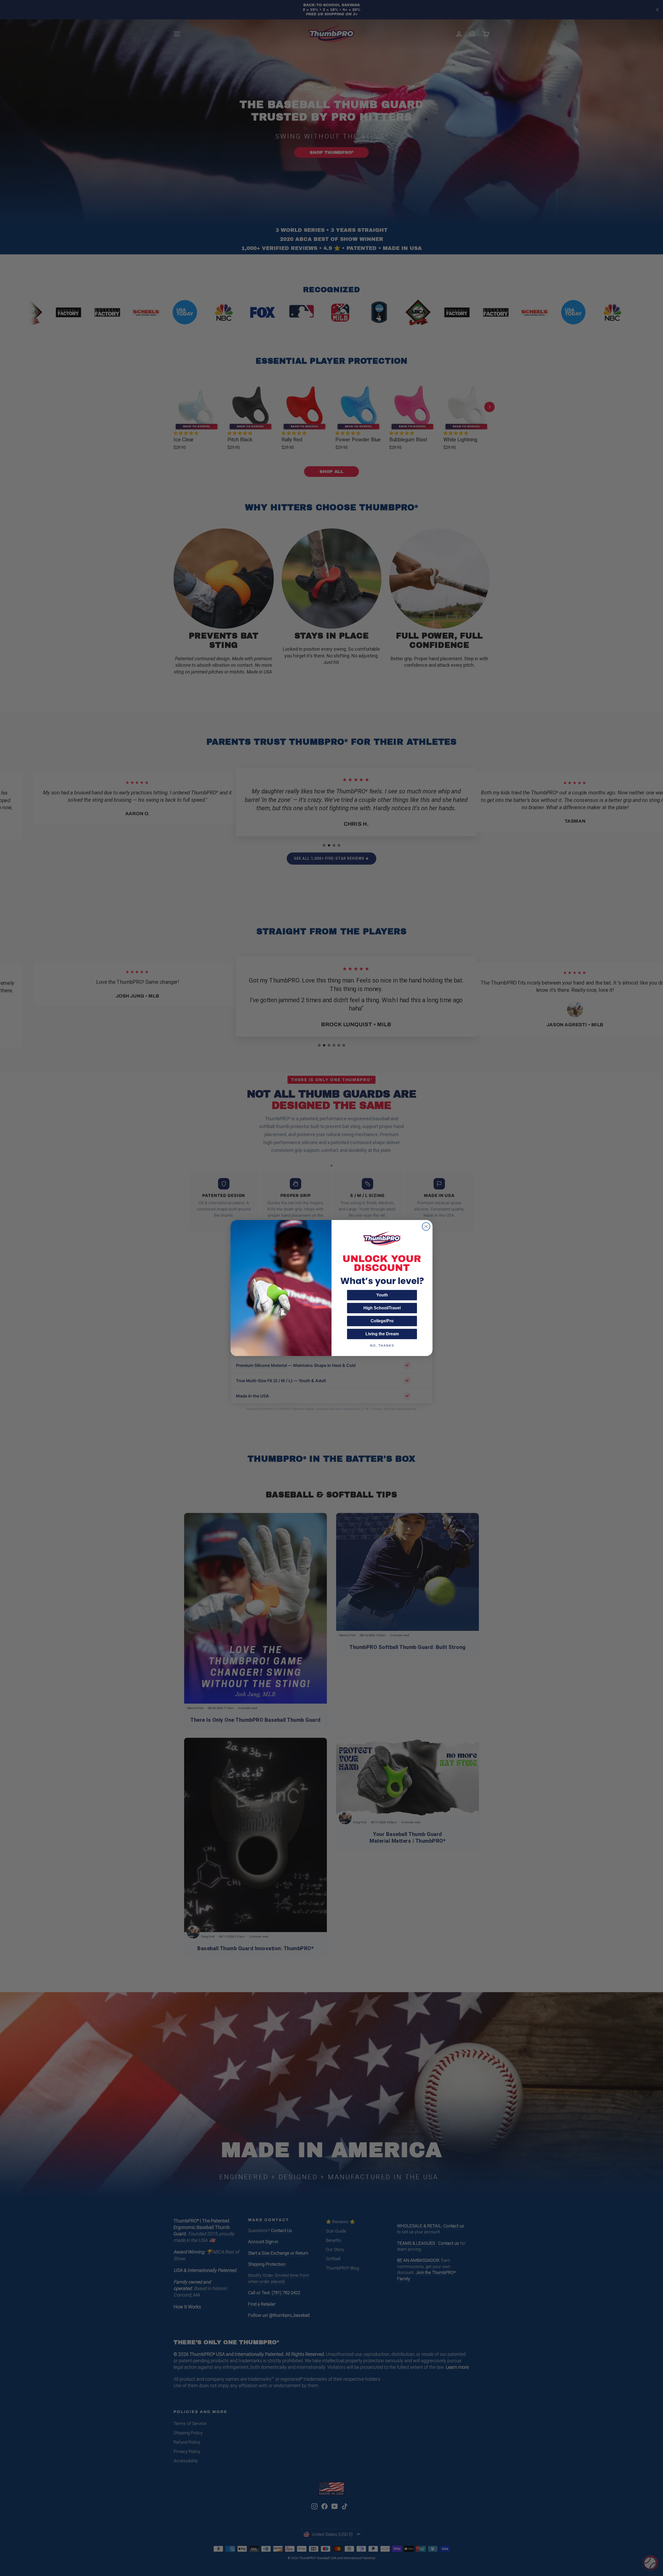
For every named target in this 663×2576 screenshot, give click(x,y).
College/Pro (382, 1321)
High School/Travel (382, 1308)
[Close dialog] (426, 1226)
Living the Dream (382, 1334)
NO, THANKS (382, 1346)
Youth (382, 1295)
